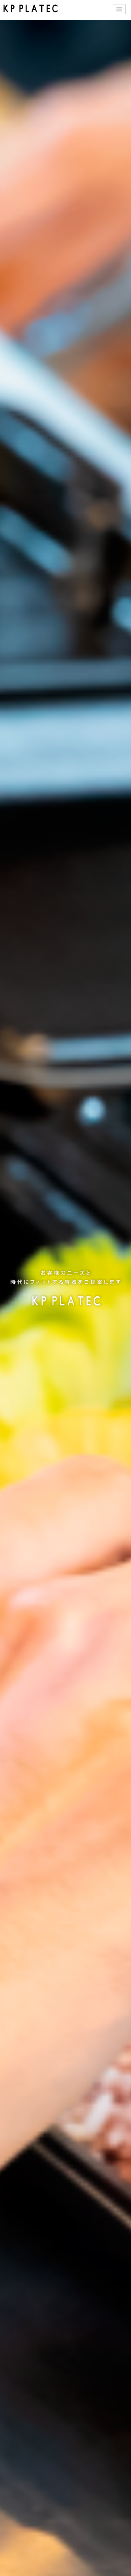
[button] (119, 9)
